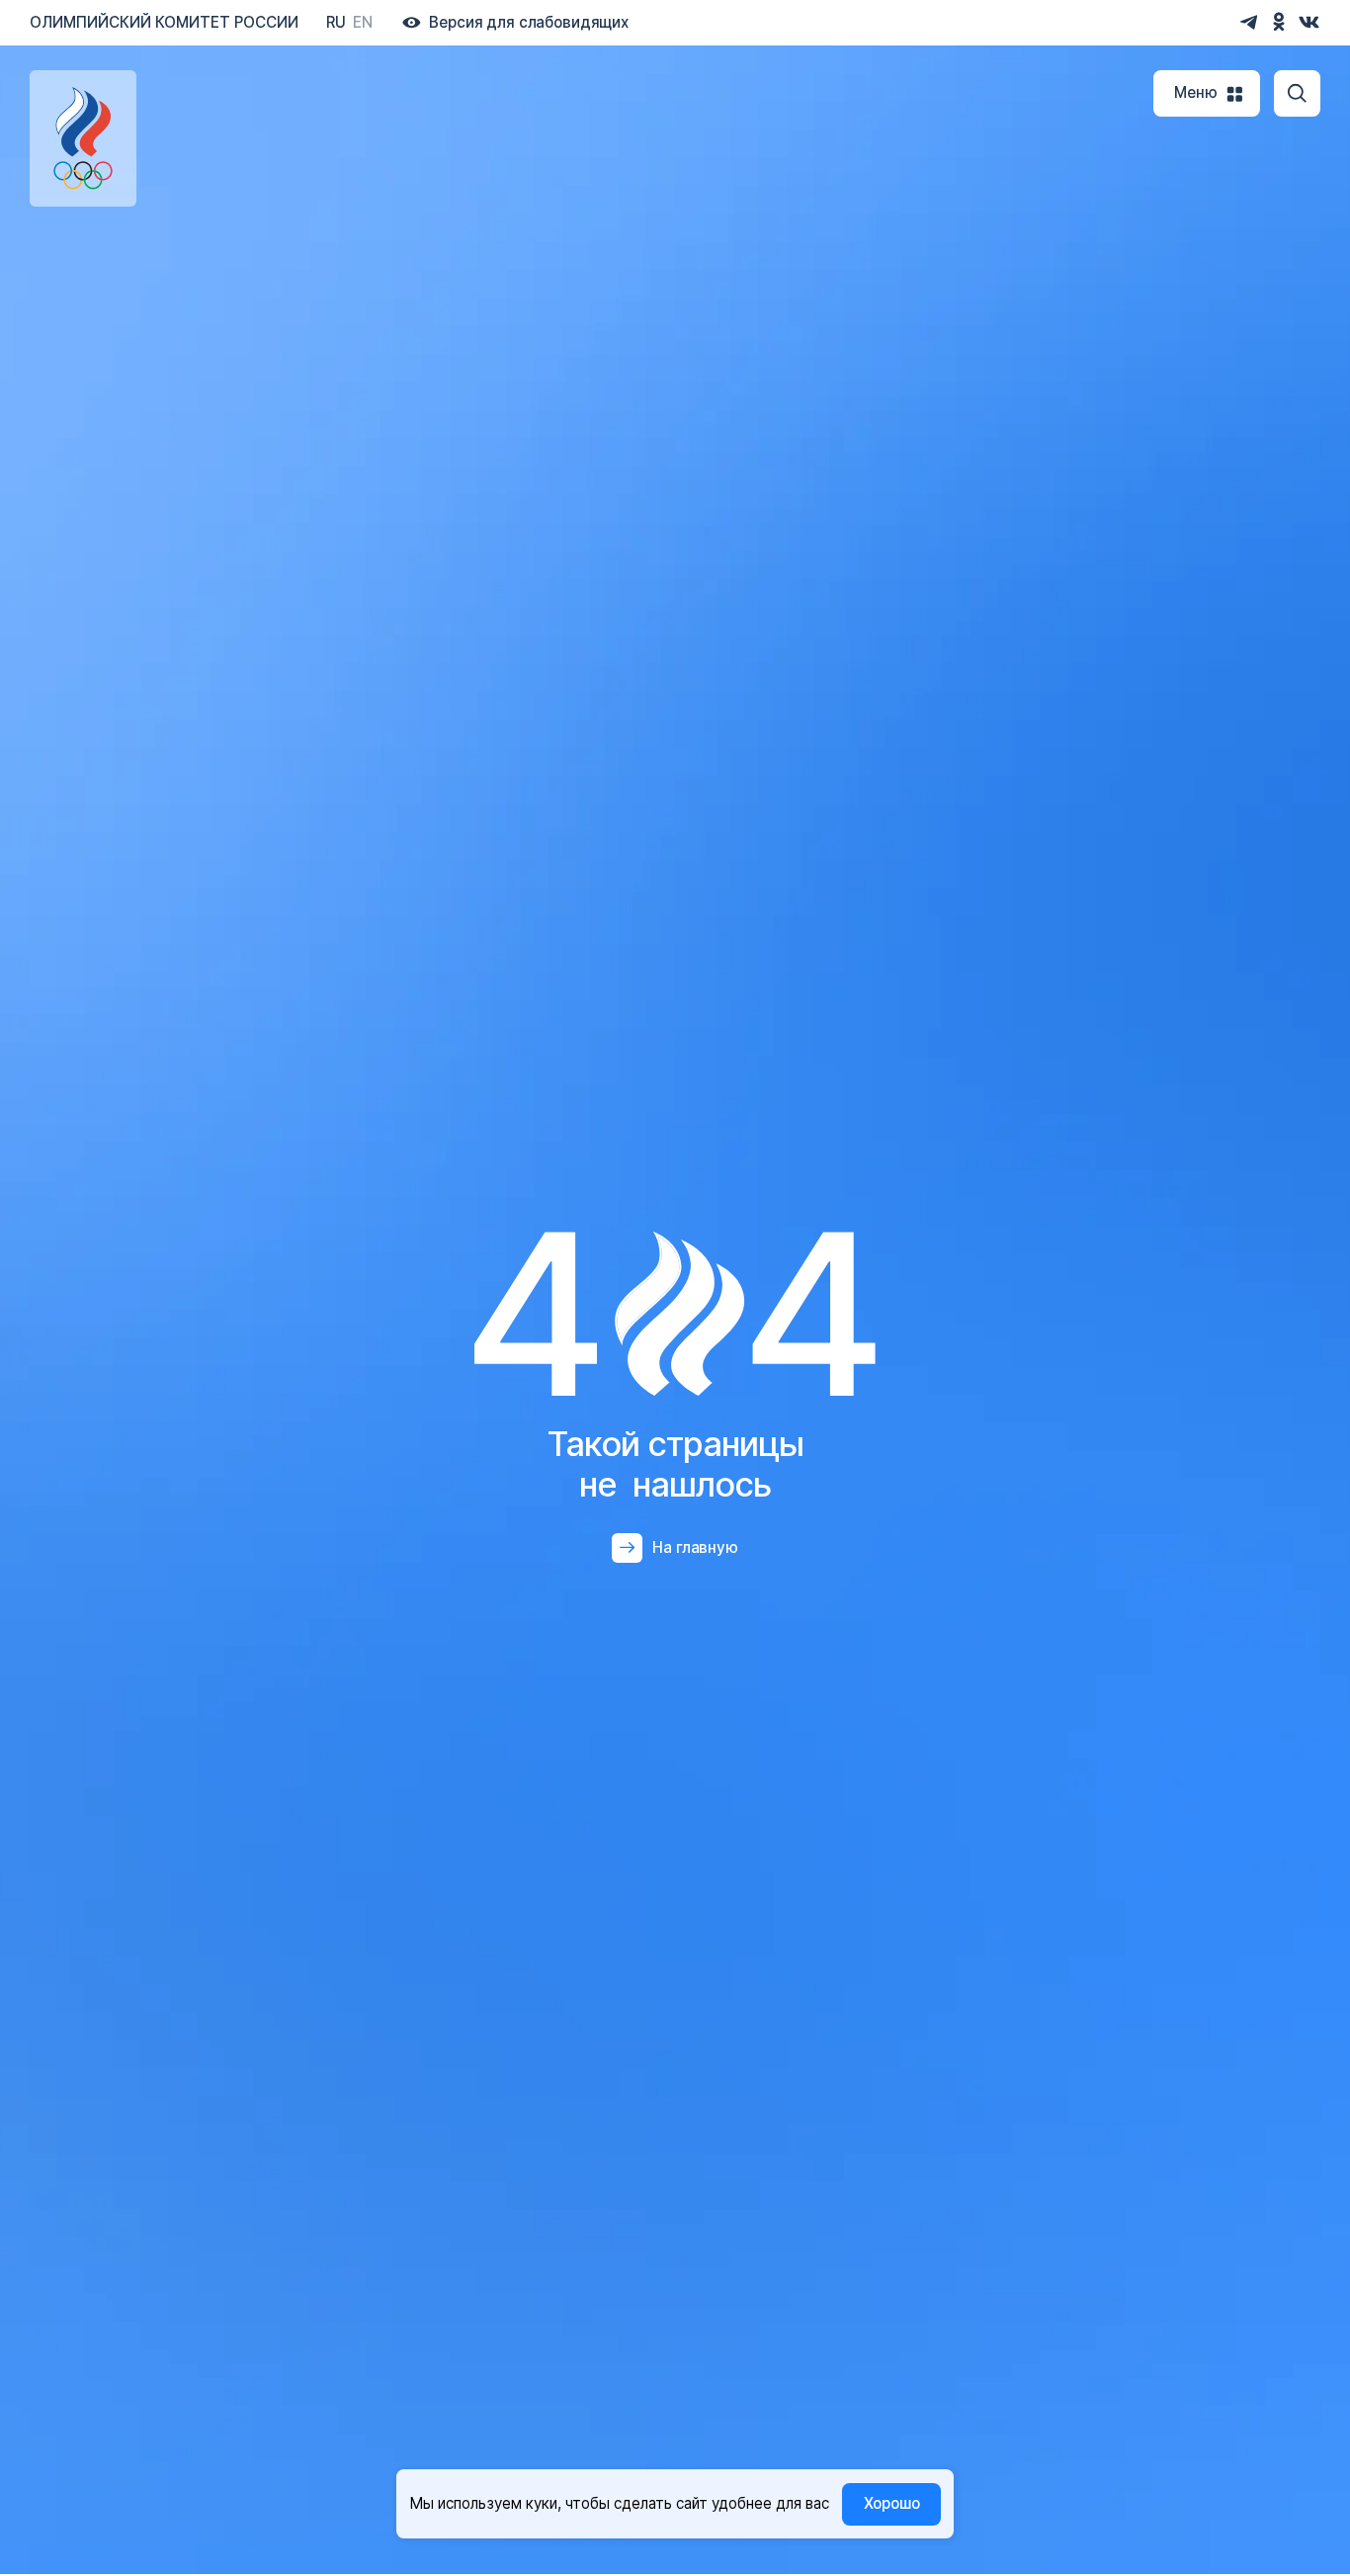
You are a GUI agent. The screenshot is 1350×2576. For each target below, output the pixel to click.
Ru (336, 22)
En (363, 22)
